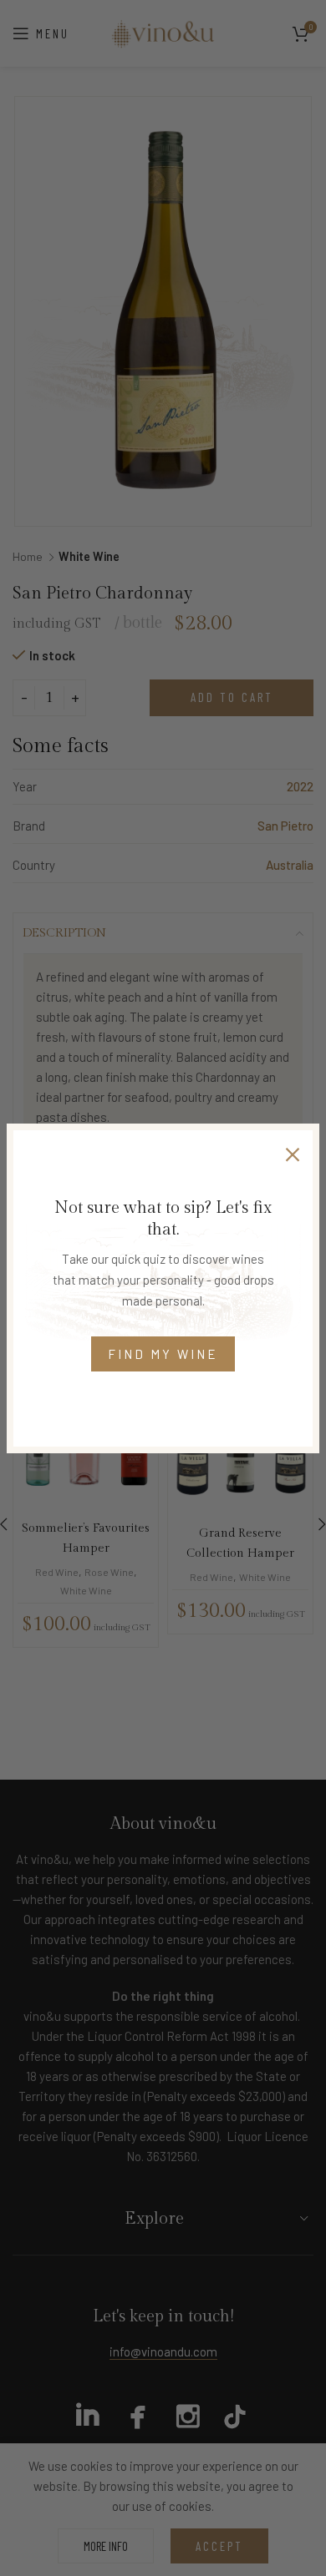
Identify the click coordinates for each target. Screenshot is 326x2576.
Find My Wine (163, 1354)
